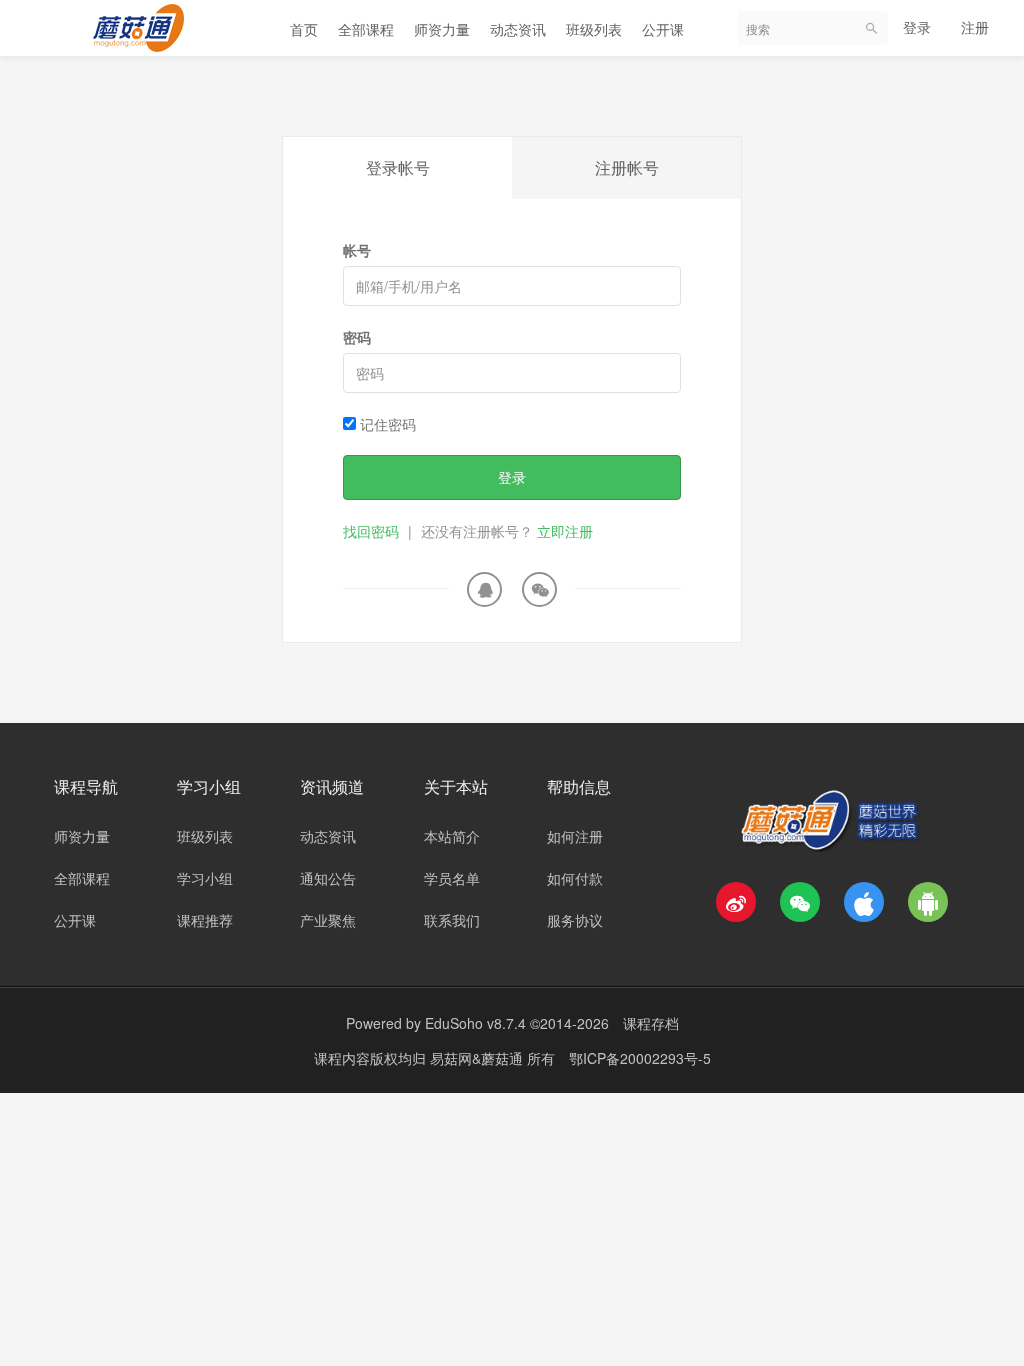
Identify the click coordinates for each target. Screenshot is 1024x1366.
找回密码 (371, 531)
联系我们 (452, 920)
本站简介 (452, 836)
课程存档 (651, 1023)
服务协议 (575, 920)
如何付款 (575, 878)
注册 (975, 27)
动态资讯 (518, 29)
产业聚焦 (328, 920)
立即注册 (565, 531)
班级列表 (594, 29)
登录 (917, 27)
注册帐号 (627, 167)
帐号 (357, 250)
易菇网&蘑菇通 (478, 1058)
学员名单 (452, 878)
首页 (304, 29)
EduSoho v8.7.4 (475, 1023)
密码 (357, 337)
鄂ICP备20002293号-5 (640, 1058)
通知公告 (328, 878)
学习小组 (205, 878)
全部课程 (366, 29)
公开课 (663, 29)
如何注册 (575, 836)
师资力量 (442, 29)
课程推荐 (205, 920)
